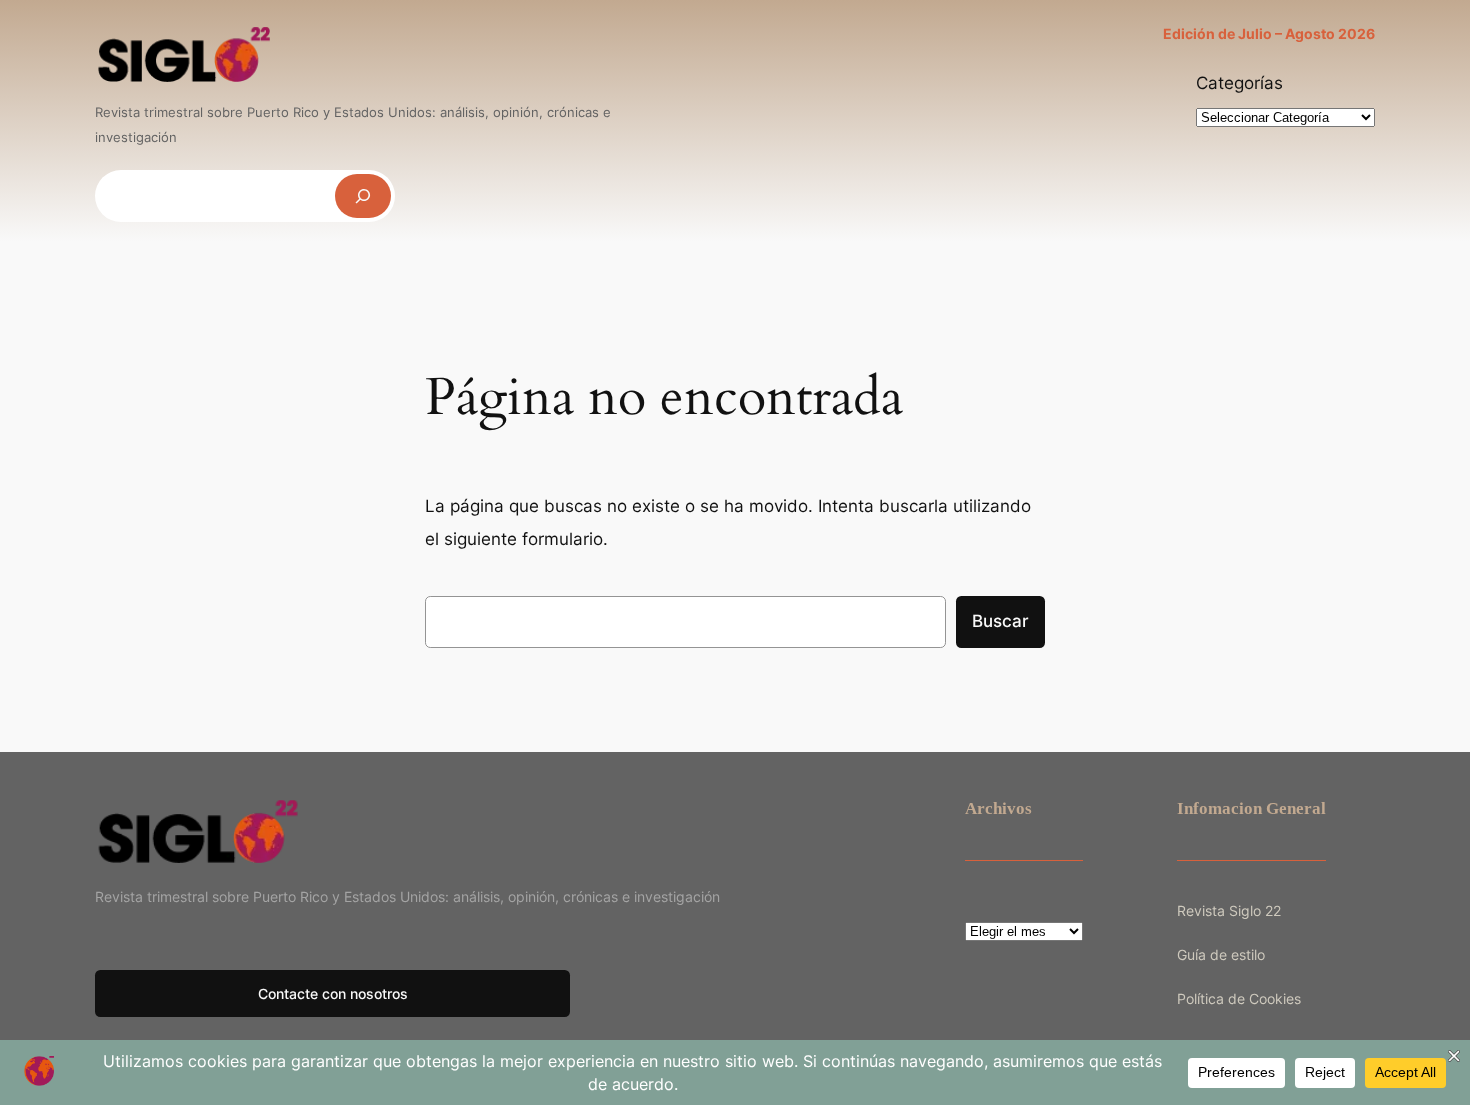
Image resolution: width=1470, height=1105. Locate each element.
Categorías (1239, 83)
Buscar (1000, 621)
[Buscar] (363, 195)
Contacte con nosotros (333, 993)
